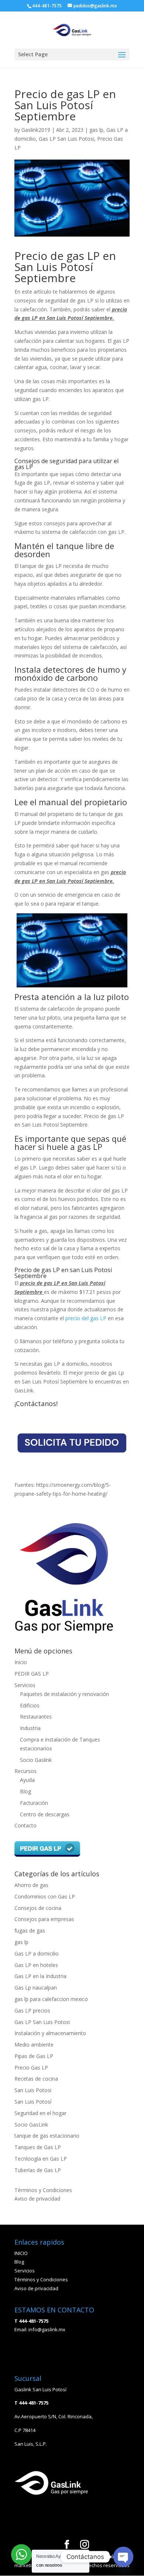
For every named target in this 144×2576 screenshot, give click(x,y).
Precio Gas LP (31, 2068)
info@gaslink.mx (47, 2329)
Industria (30, 1728)
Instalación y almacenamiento (50, 2033)
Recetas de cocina (36, 2079)
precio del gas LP (86, 1318)
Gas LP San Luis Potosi (66, 139)
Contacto (25, 1825)
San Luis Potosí (33, 2102)
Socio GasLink (31, 2125)
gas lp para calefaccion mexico (51, 1999)
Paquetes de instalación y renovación (64, 1694)
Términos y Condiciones (43, 2190)
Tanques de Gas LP (38, 2147)
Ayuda (27, 1780)
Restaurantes (36, 1717)
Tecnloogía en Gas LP (41, 2159)
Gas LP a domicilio (37, 1953)
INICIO (21, 2253)
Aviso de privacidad (37, 2199)
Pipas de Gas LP (34, 2056)
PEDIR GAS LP (32, 1674)
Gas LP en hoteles (36, 1965)
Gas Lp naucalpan (36, 1988)
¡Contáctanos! (36, 1404)
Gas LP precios (32, 2010)
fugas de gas (30, 1931)
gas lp (96, 130)
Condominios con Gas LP (45, 1896)
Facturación (34, 1803)
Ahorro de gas (31, 1885)
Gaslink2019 (36, 130)
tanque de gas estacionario (47, 2136)
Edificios (30, 1705)
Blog (25, 1791)
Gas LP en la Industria (40, 1976)
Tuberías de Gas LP (38, 2170)
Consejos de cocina (38, 1908)
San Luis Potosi (33, 2090)
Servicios (25, 1685)
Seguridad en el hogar (40, 2113)
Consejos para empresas (44, 1919)
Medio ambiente (34, 2045)
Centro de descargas (45, 1814)
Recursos (25, 1771)
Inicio (21, 1662)
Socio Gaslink (36, 1760)
